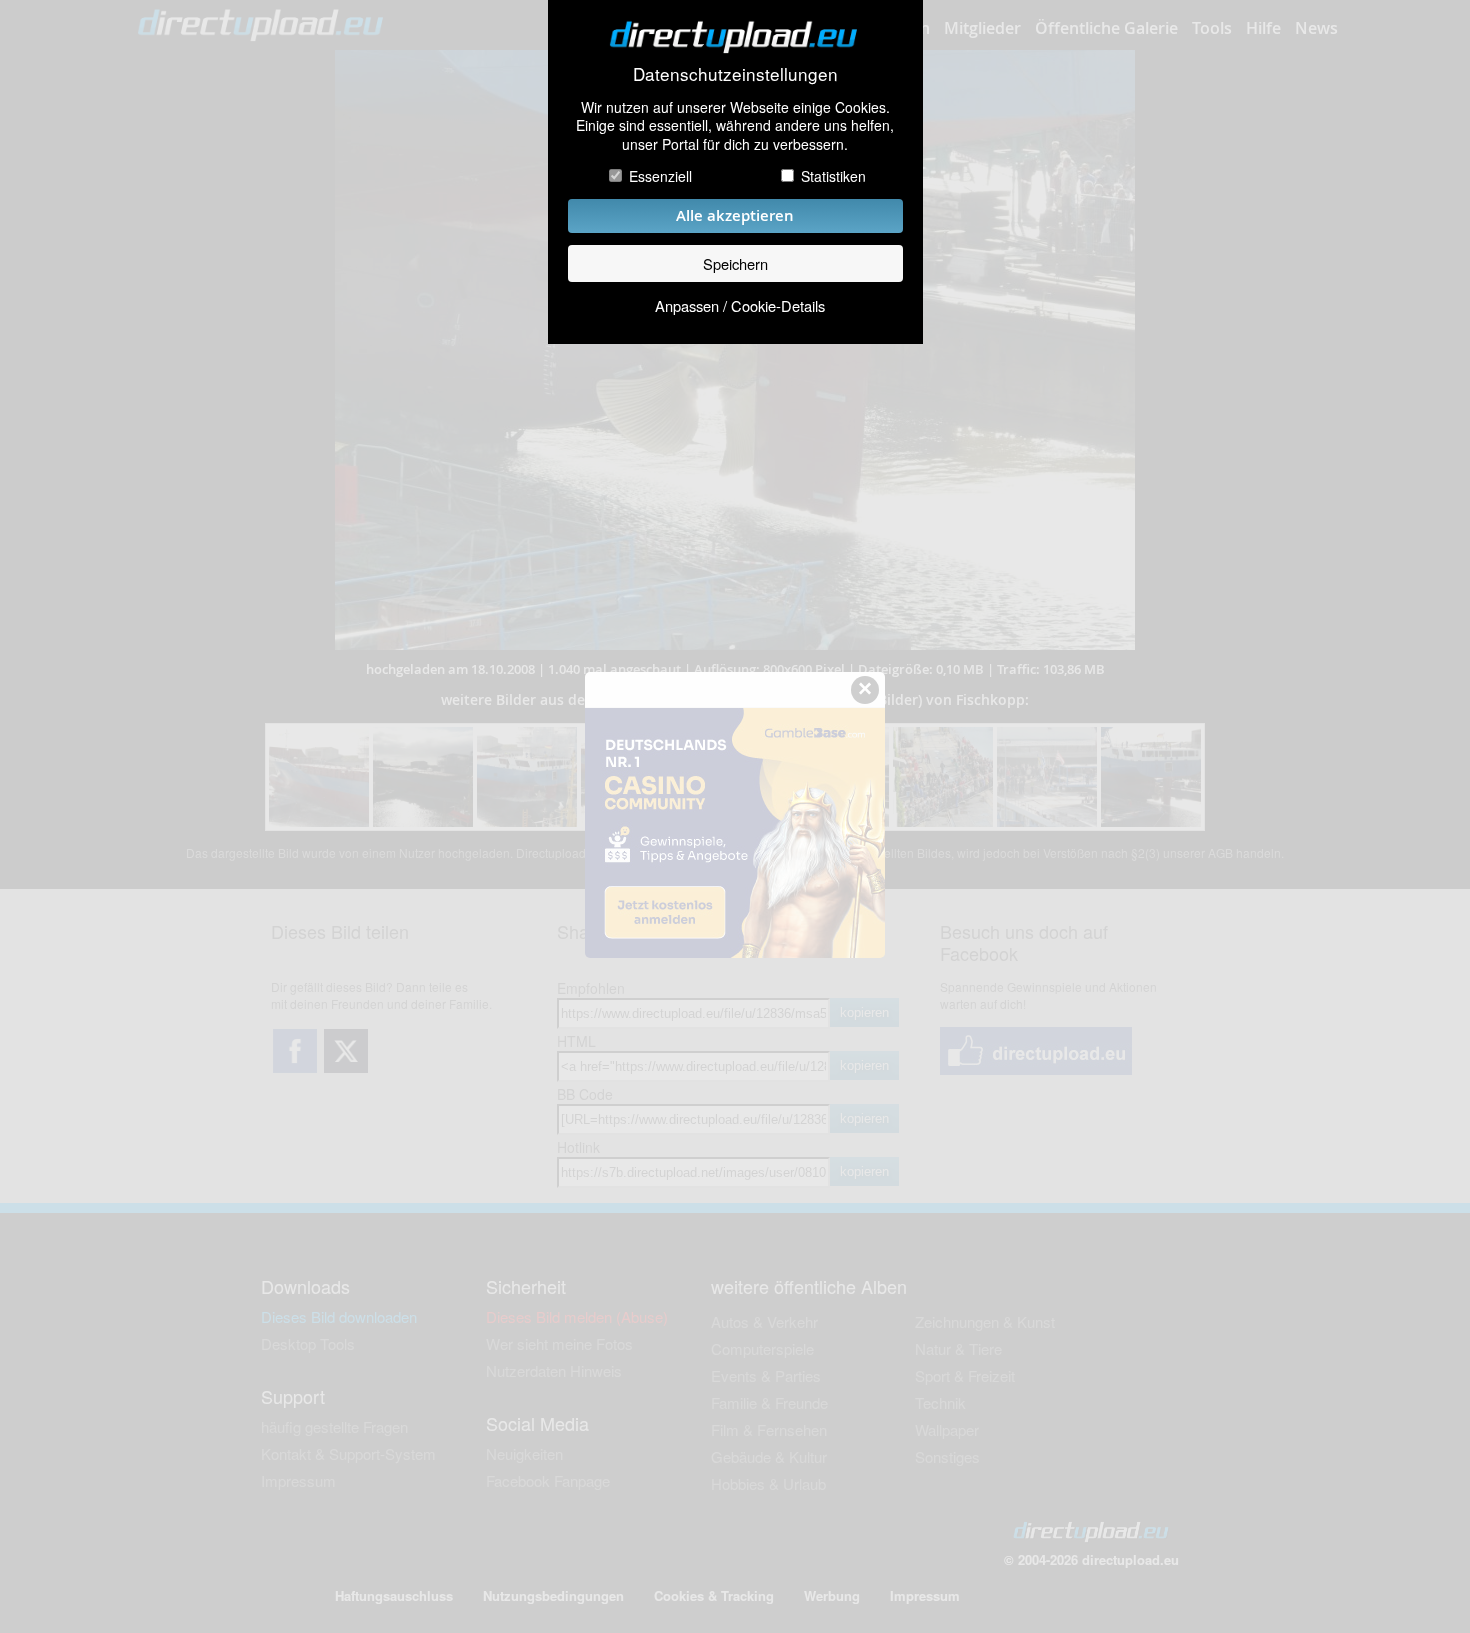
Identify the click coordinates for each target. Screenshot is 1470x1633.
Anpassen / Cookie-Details (740, 305)
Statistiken (833, 176)
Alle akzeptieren (735, 215)
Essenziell (660, 176)
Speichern (735, 263)
